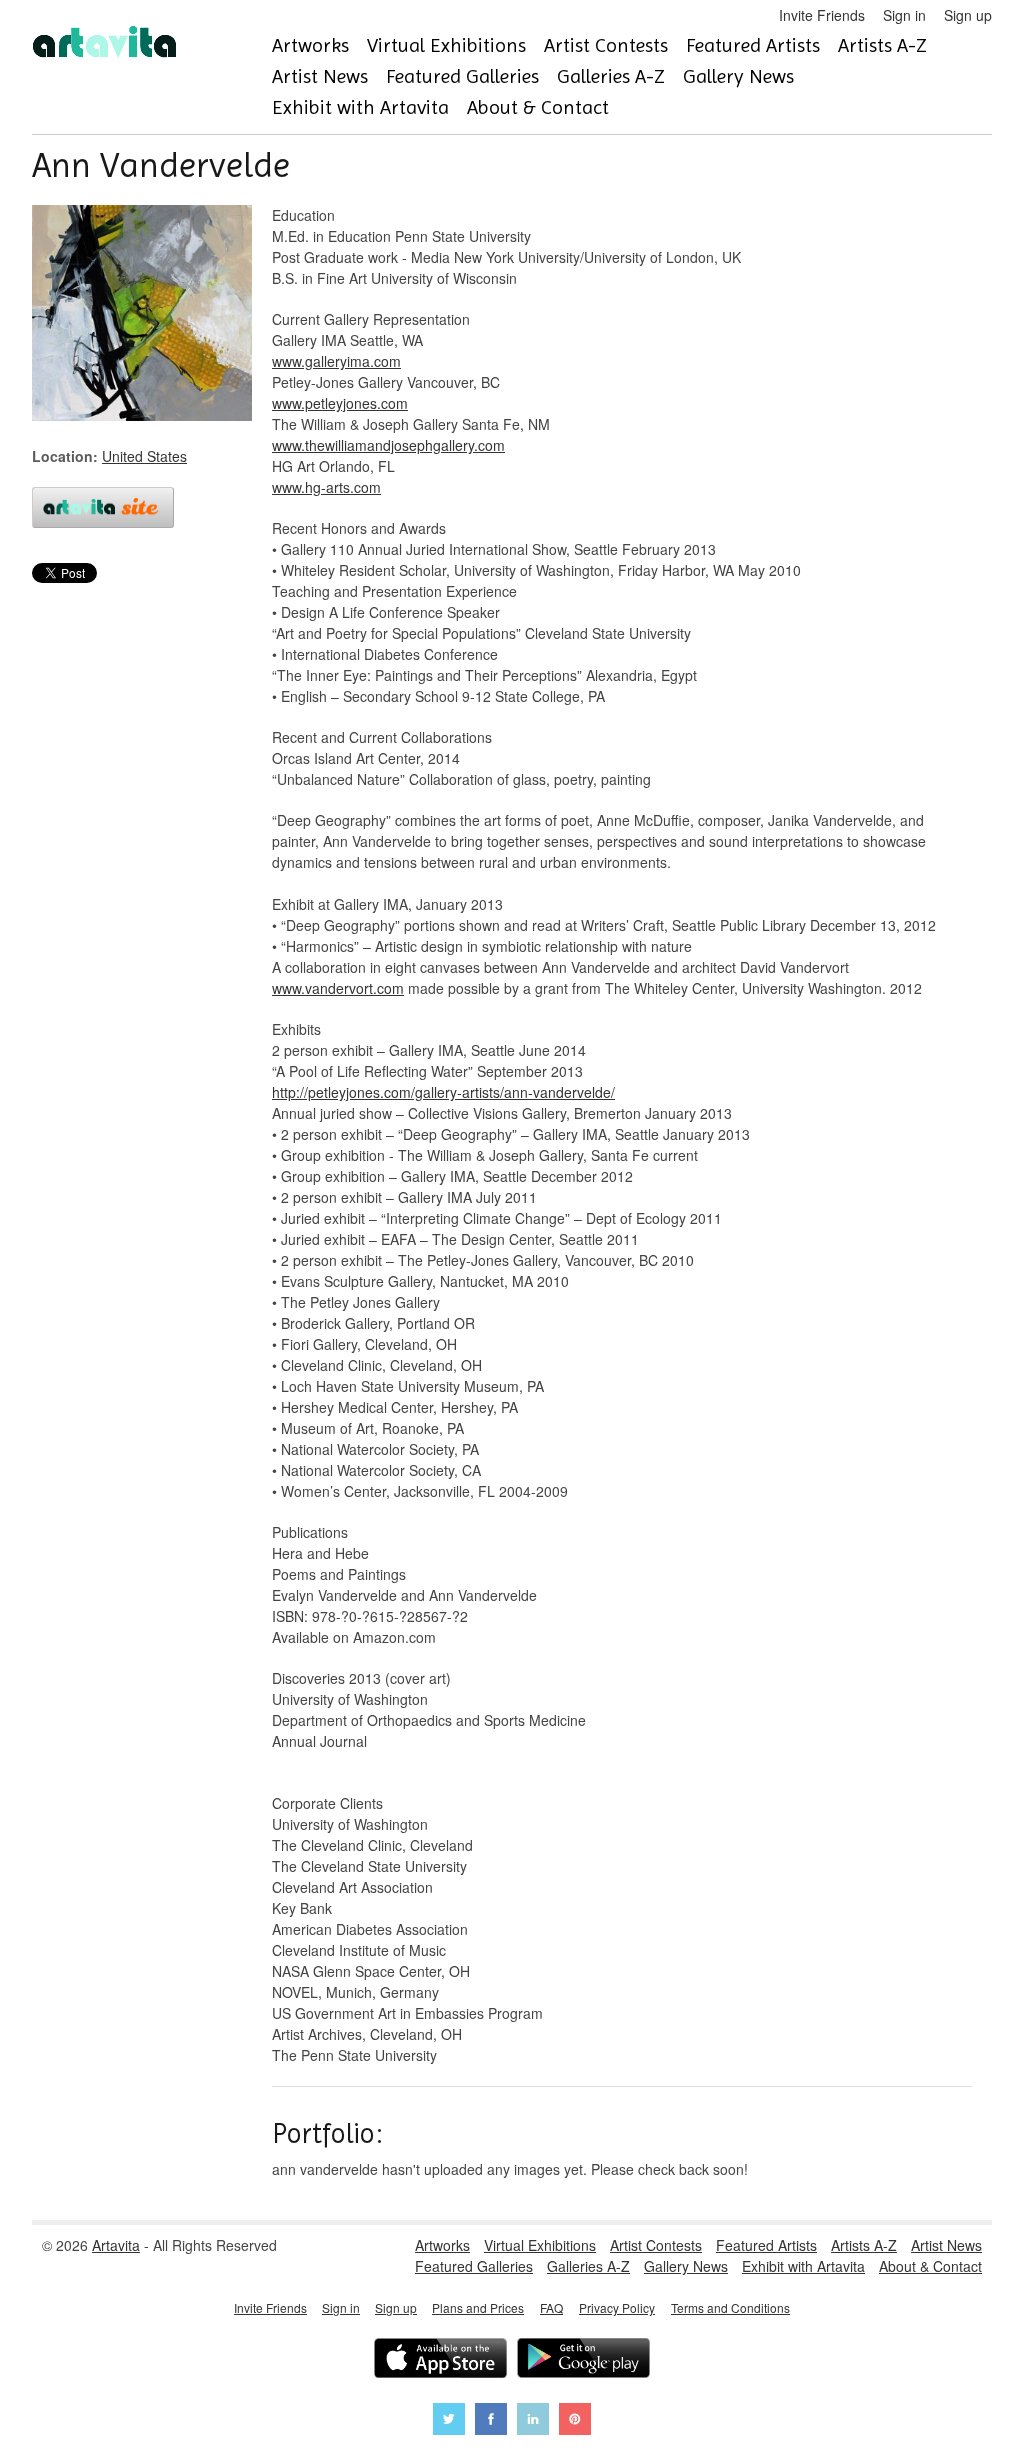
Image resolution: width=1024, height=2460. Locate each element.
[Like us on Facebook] (491, 2421)
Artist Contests (606, 45)
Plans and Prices (478, 2307)
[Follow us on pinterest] (575, 2421)
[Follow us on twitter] (449, 2421)
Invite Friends (822, 15)
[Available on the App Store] (440, 2360)
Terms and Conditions (730, 2307)
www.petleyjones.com (340, 403)
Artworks (310, 45)
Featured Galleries (462, 76)
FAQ (551, 2307)
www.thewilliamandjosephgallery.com (388, 445)
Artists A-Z (882, 45)
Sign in (904, 15)
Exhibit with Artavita (360, 107)
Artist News (320, 76)
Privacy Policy (617, 2307)
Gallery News (738, 76)
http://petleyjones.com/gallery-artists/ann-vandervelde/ (443, 1092)
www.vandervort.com (338, 988)
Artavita (116, 2245)
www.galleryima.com (336, 361)
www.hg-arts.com (326, 487)
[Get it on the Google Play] (583, 2360)
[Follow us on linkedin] (533, 2421)
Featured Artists (753, 45)
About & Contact (538, 107)
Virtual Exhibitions (446, 45)
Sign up (968, 15)
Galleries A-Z (611, 76)
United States (144, 456)
